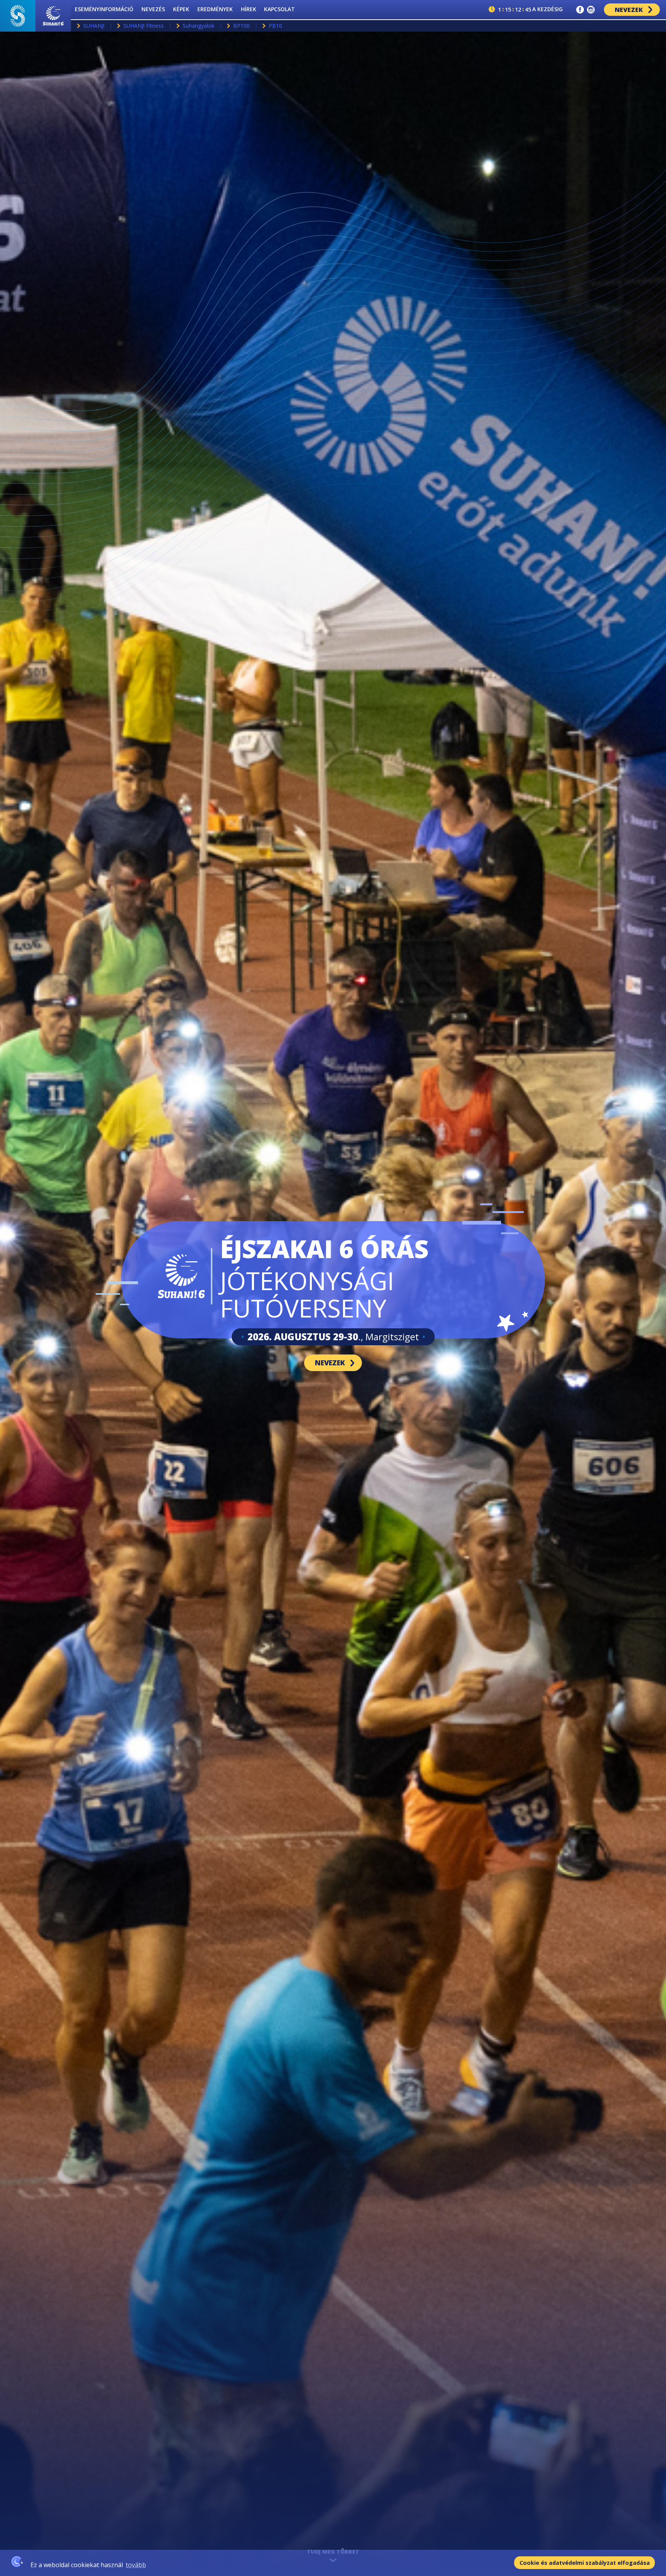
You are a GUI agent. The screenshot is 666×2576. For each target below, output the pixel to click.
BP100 (241, 26)
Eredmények (215, 9)
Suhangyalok (198, 26)
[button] (580, 10)
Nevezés (153, 9)
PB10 (275, 26)
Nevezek (629, 10)
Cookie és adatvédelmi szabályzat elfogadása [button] (585, 2563)
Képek (181, 9)
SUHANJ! (94, 26)
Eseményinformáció (104, 9)
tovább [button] (136, 2565)
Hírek (249, 9)
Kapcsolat (279, 9)
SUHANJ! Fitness (144, 26)
